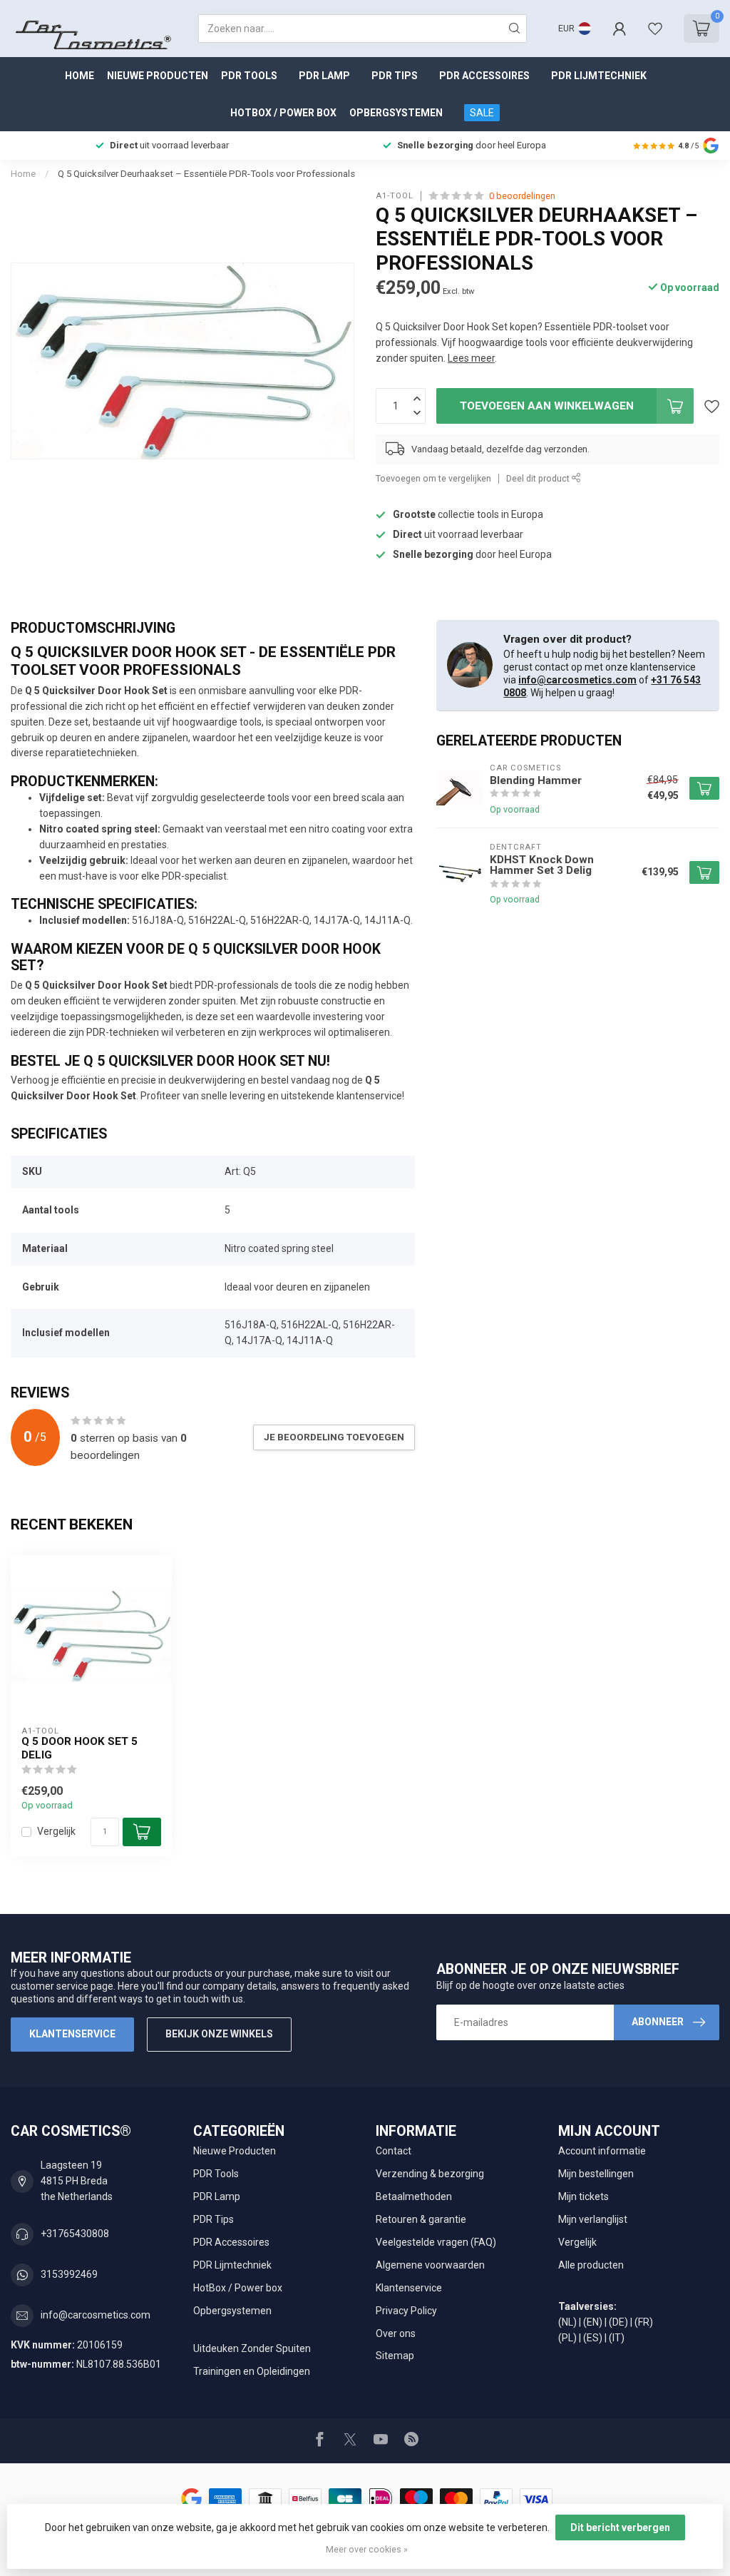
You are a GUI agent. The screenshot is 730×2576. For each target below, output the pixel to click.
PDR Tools (249, 76)
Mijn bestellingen (596, 2174)
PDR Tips (395, 76)
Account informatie (602, 2151)
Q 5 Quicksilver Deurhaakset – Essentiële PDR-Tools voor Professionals (206, 174)
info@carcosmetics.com (577, 680)
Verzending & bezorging (430, 2174)
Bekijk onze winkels (219, 2034)
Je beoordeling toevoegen (334, 1437)
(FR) (644, 2322)
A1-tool (395, 196)
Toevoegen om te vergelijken (433, 478)
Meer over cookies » (367, 2549)
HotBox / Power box (283, 113)
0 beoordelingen (522, 196)
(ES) (593, 2338)
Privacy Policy (406, 2311)
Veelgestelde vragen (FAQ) (436, 2242)
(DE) (618, 2322)
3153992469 (69, 2274)
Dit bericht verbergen (620, 2527)
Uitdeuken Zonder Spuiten (252, 2348)
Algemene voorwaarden (430, 2265)
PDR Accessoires (484, 76)
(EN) (593, 2322)
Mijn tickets (584, 2196)
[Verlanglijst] (655, 29)
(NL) (567, 2322)
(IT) (617, 2338)
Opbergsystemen (396, 113)
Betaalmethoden (414, 2196)
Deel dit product (539, 478)
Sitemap (395, 2356)
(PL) (567, 2338)
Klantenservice (72, 2034)
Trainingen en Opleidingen (252, 2371)
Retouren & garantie (421, 2219)
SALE (482, 113)
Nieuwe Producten (158, 76)
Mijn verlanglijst (593, 2219)
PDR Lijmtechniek (599, 76)
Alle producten (591, 2265)
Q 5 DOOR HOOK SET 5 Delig (79, 1748)
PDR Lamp (324, 76)
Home (79, 76)
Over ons (396, 2333)
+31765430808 (75, 2234)
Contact (394, 2151)
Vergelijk (56, 1832)
